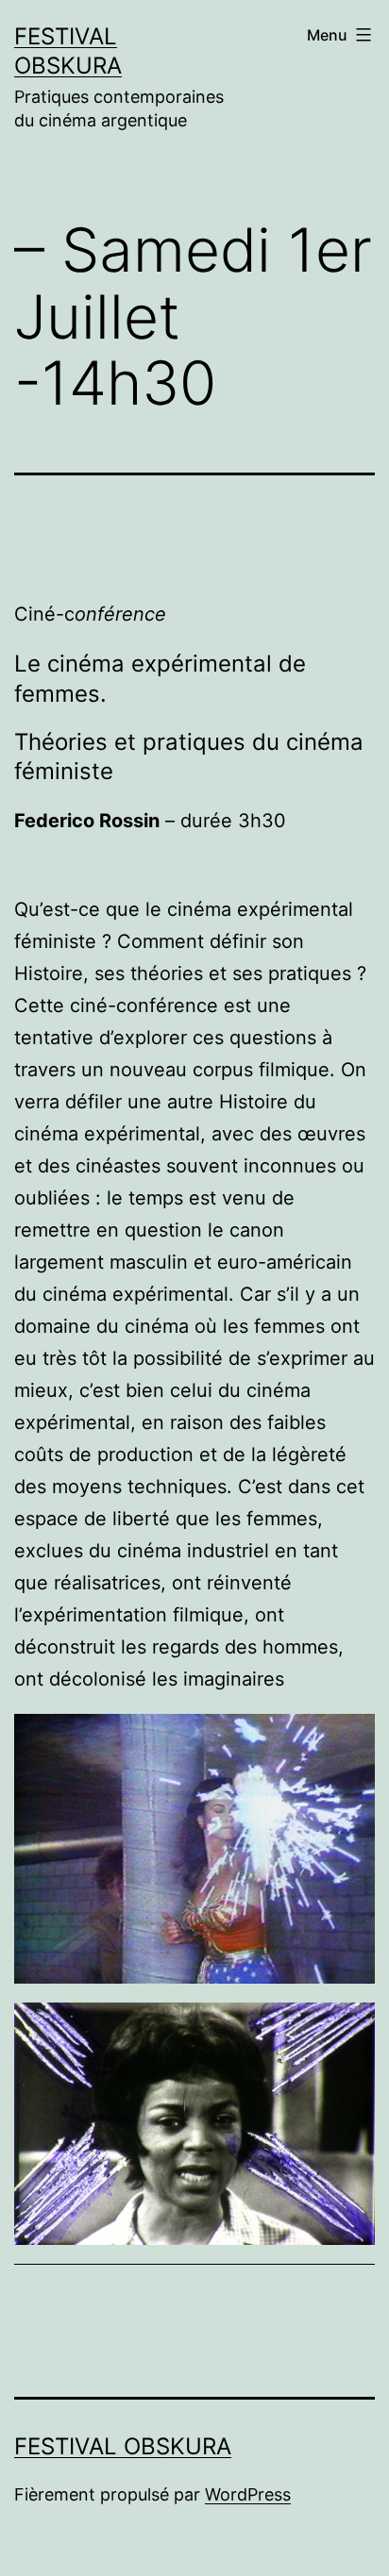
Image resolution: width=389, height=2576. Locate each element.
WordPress (248, 2494)
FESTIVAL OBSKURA (123, 2446)
